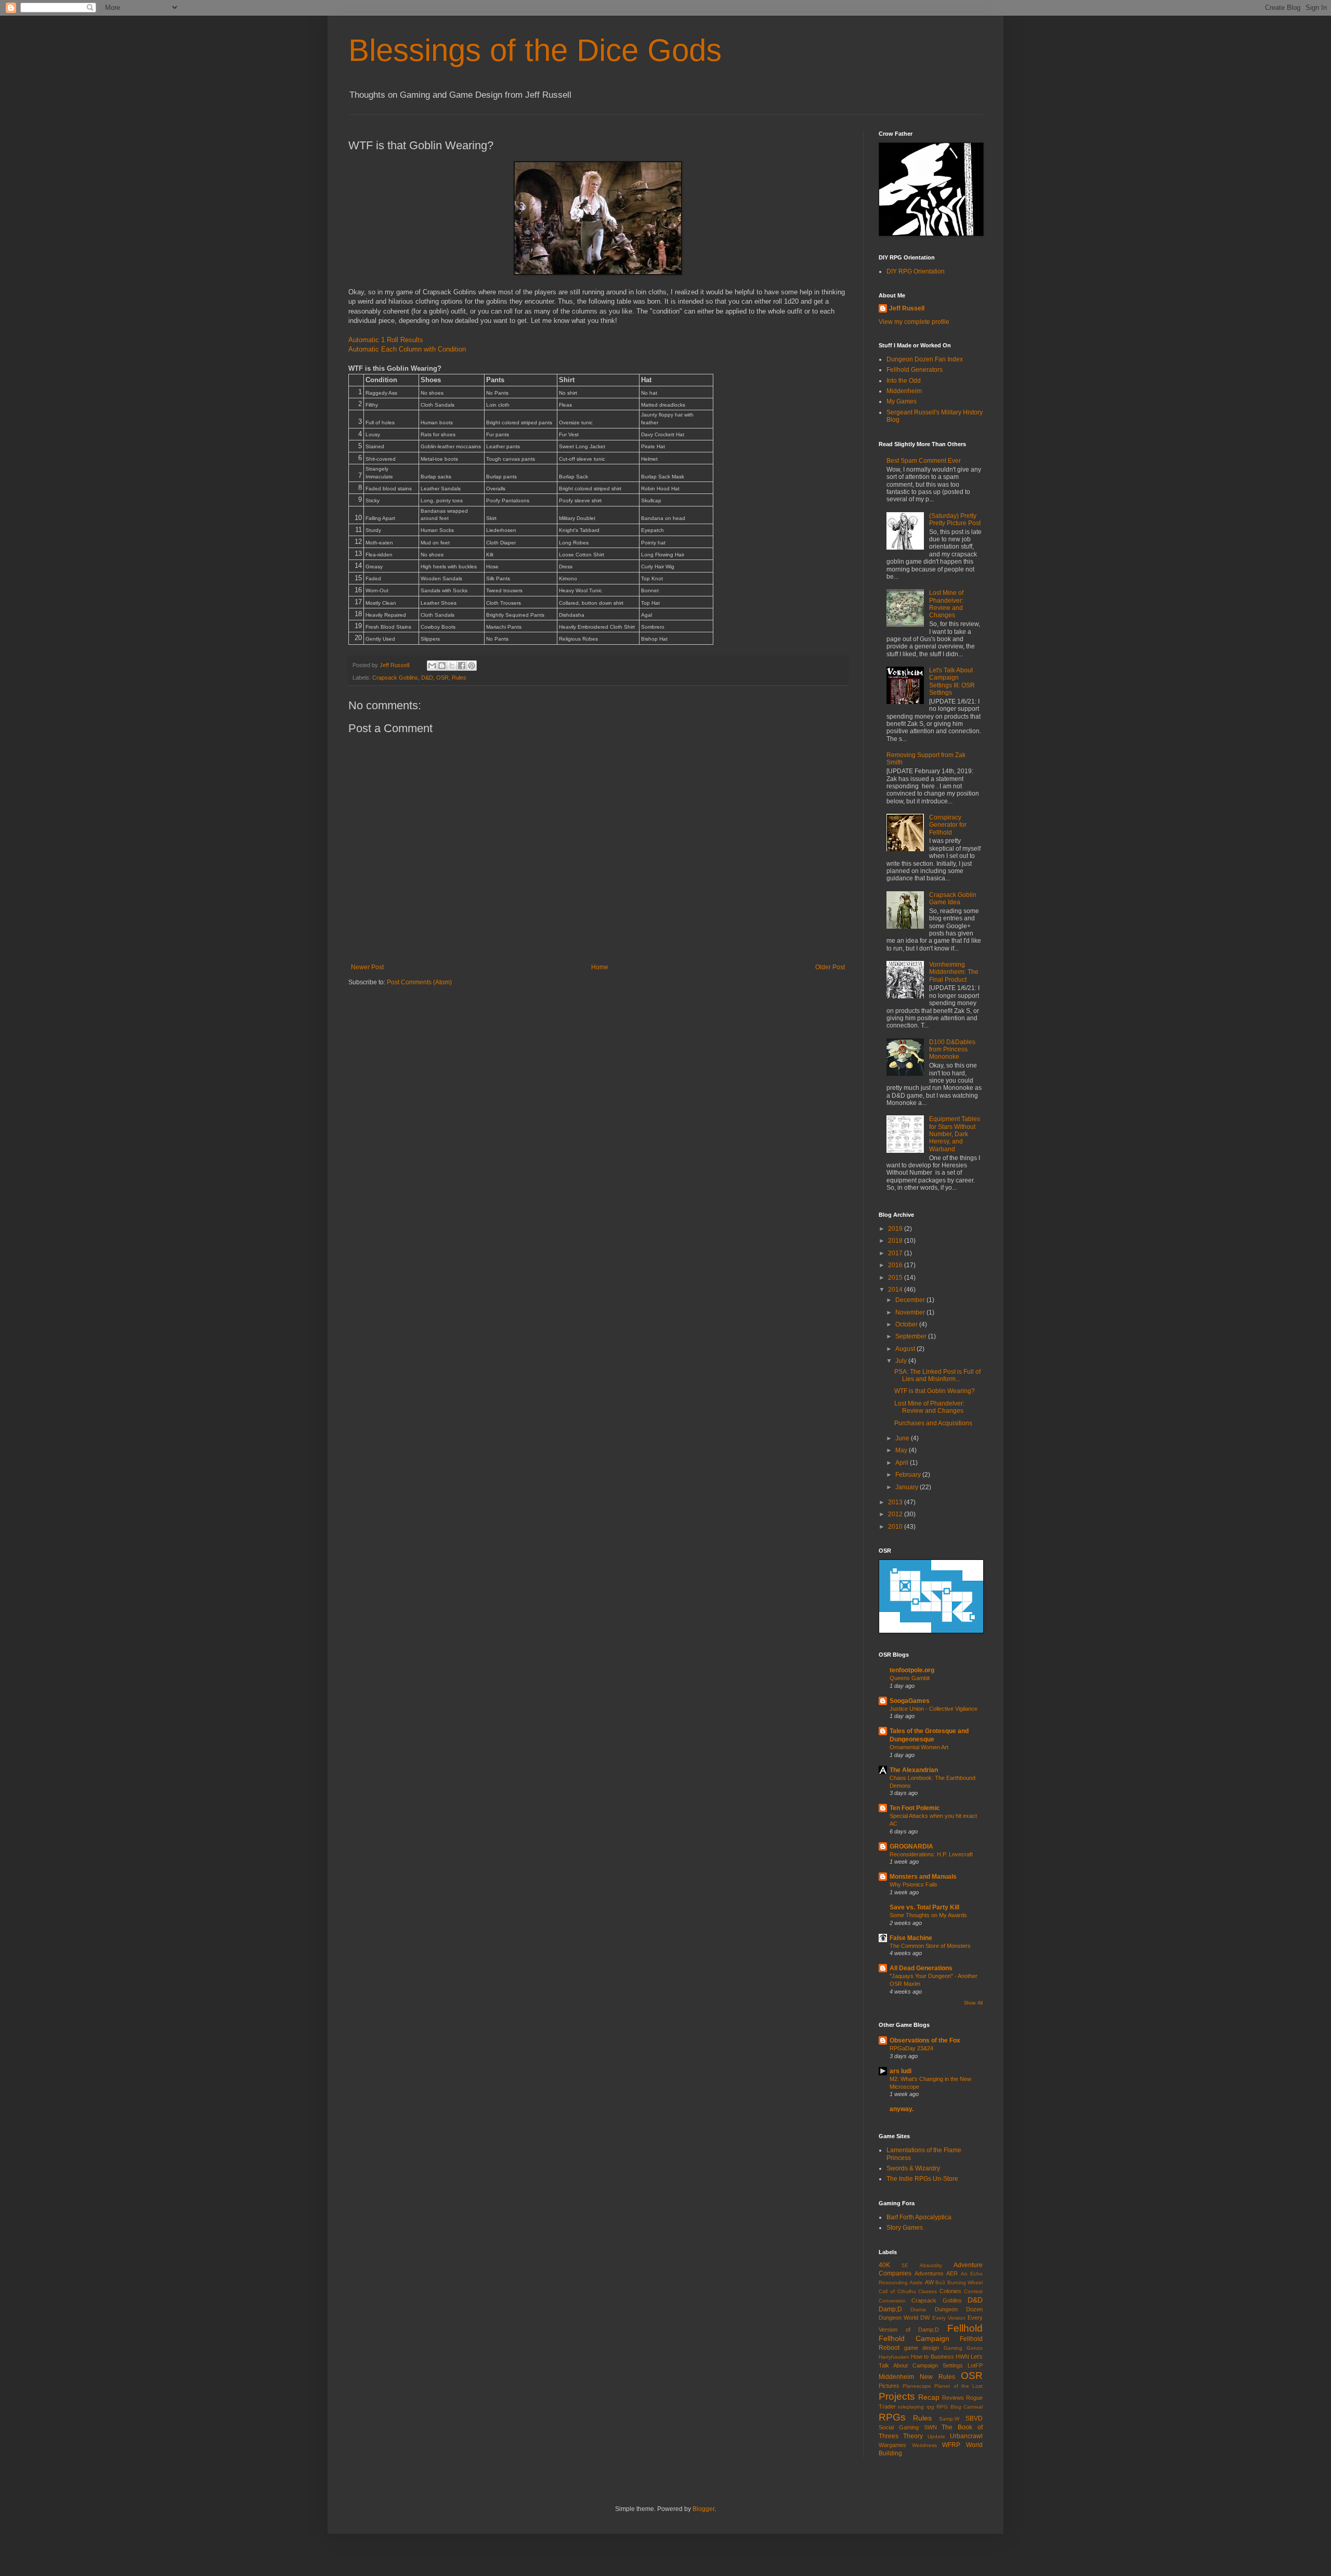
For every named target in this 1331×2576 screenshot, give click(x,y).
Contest (973, 2291)
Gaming (953, 2348)
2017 (896, 1253)
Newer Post (367, 967)
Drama (918, 2310)
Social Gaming (899, 2427)
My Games (902, 401)
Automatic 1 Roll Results (386, 340)
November (911, 1312)
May (902, 1450)
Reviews (953, 2398)
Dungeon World (898, 2318)
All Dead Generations (921, 1968)
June (903, 1438)
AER (952, 2273)
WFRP (951, 2445)
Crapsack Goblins (395, 678)
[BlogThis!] (442, 666)
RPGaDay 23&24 (911, 2048)
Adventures (929, 2273)
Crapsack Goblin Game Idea (953, 899)
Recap (929, 2397)
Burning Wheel (965, 2282)
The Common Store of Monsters (930, 1946)
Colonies (950, 2291)
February (909, 1475)
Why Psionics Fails (914, 1884)
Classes (928, 2291)
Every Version (949, 2318)
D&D (427, 678)
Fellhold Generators (915, 370)
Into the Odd (904, 381)
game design (922, 2348)
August (906, 1349)
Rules (459, 678)
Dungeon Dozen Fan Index (925, 359)
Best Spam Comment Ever (924, 461)
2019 (896, 1229)
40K (884, 2265)
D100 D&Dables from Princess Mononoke (952, 1050)
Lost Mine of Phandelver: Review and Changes (946, 604)
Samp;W (949, 2419)
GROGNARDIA (911, 1846)
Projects (897, 2396)
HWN (962, 2357)
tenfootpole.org (912, 1670)
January (908, 1487)
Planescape (917, 2386)
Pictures (889, 2386)
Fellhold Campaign (914, 2338)
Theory (913, 2436)
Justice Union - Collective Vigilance (934, 1709)
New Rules (937, 2377)
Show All (973, 2003)
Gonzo (975, 2348)
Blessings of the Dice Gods (535, 50)
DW (925, 2318)
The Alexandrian (914, 1770)
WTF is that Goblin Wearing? (935, 1391)
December (911, 1300)
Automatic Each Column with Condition (407, 349)
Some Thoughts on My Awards (928, 1915)
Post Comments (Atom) (419, 982)
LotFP (975, 2365)
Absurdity (931, 2265)
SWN (930, 2427)
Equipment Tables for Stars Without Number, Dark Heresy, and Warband (955, 1134)
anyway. (902, 2109)
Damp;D (890, 2309)
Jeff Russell (907, 308)
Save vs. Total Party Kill (924, 1907)
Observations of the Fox (925, 2040)
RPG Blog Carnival (960, 2407)
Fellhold (965, 2328)
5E (905, 2265)
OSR (442, 678)
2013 (896, 1502)
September (912, 1336)
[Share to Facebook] (462, 666)
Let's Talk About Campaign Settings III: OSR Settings (952, 681)
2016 (896, 1265)
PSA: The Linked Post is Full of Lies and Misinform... (937, 1375)
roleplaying (911, 2407)
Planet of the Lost (958, 2386)
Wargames (892, 2445)
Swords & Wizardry (913, 2168)
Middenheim (904, 391)
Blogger (703, 2509)
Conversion (892, 2301)
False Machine (911, 1938)
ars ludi (901, 2071)
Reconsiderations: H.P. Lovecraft (931, 1854)
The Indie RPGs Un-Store (922, 2179)
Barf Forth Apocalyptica (919, 2217)
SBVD (974, 2418)
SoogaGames (910, 1701)
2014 (896, 1290)
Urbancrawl (966, 2436)
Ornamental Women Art (919, 1747)
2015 (896, 1278)
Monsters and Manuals (923, 1877)
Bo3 (940, 2282)
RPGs (892, 2417)
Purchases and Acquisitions (933, 1423)
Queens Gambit (910, 1678)
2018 (896, 1241)
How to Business (932, 2357)
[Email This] (432, 666)
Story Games (905, 2228)
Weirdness (924, 2445)
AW (929, 2282)
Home (600, 967)
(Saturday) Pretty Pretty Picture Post (955, 519)
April (903, 1463)
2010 (896, 1527)
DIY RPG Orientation (916, 271)
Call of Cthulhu (897, 2291)
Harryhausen (894, 2357)
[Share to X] (452, 666)
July (902, 1361)
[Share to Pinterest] (472, 666)
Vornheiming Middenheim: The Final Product (954, 972)
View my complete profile (914, 322)
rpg (930, 2407)
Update (936, 2436)
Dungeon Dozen (959, 2309)
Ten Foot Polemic (915, 1808)
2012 (896, 1514)
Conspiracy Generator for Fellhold (948, 825)
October (907, 1324)
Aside (916, 2282)
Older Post (830, 967)
